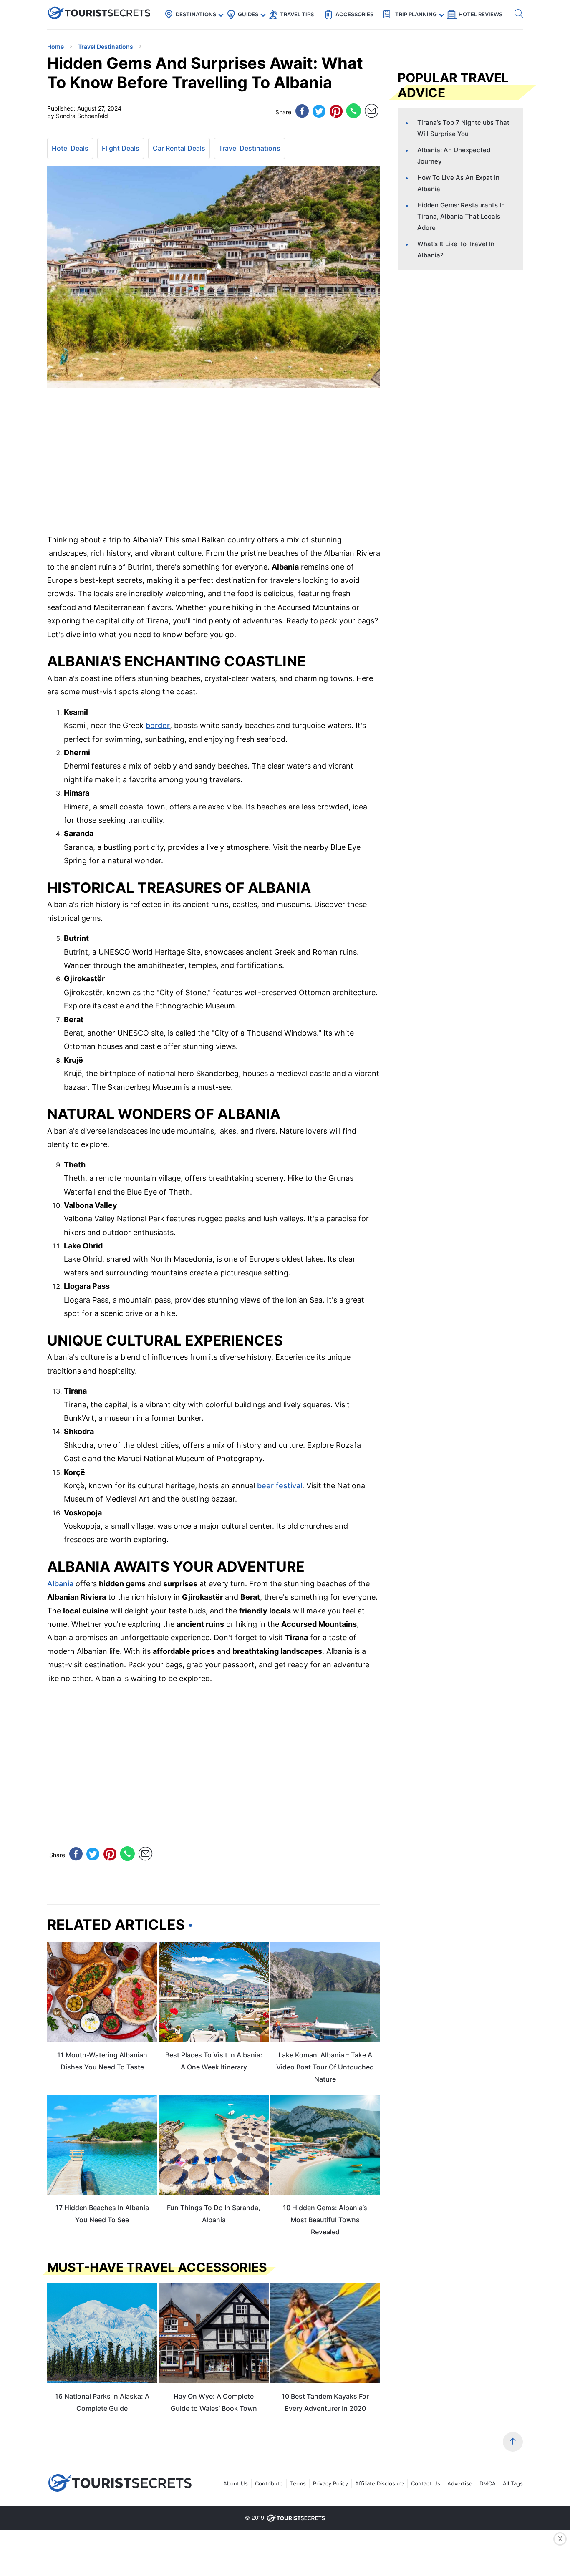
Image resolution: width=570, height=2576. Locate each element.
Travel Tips (297, 14)
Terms (298, 2483)
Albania (60, 1584)
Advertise (460, 2483)
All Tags (513, 2483)
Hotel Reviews (480, 14)
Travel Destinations (250, 148)
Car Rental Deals (179, 148)
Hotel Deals (70, 148)
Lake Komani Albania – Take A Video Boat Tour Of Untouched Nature (325, 2067)
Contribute (269, 2483)
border (158, 725)
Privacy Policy (330, 2483)
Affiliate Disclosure (380, 2483)
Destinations (196, 14)
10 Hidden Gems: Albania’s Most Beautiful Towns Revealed (325, 2220)
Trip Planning (416, 14)
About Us (236, 2483)
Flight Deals (121, 148)
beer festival (280, 1486)
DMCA (488, 2483)
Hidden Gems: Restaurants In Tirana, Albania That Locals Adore (461, 216)
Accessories (354, 14)
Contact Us (426, 2483)
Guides (248, 14)
